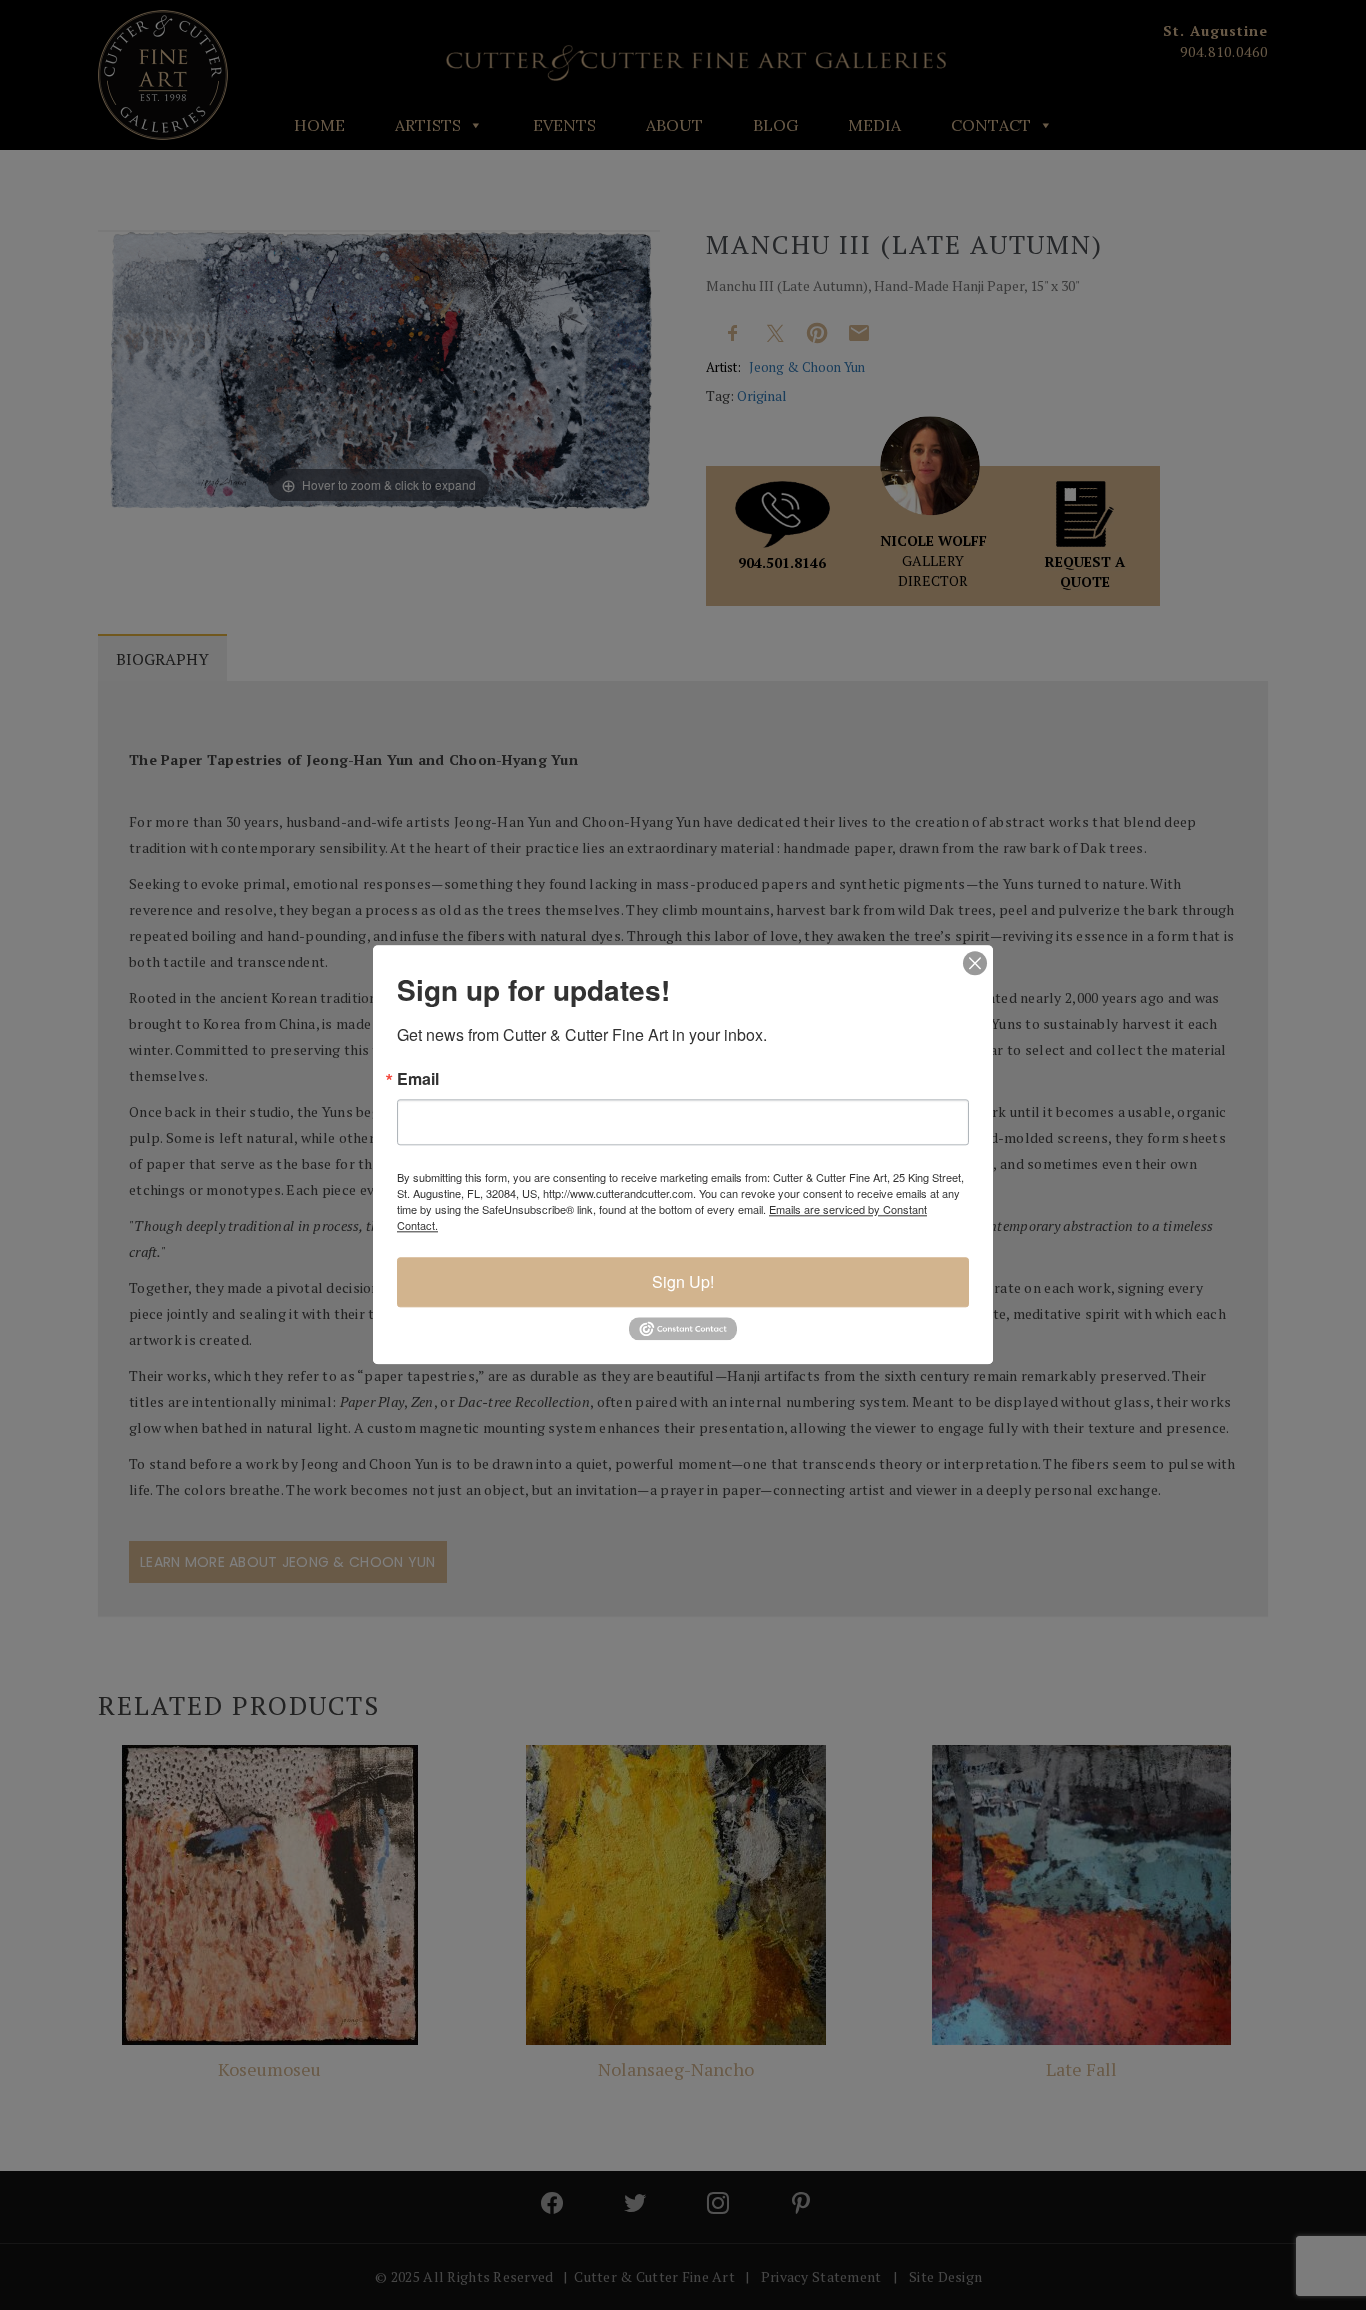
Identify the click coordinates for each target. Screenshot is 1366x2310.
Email (418, 1079)
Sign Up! (683, 1281)
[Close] (975, 963)
